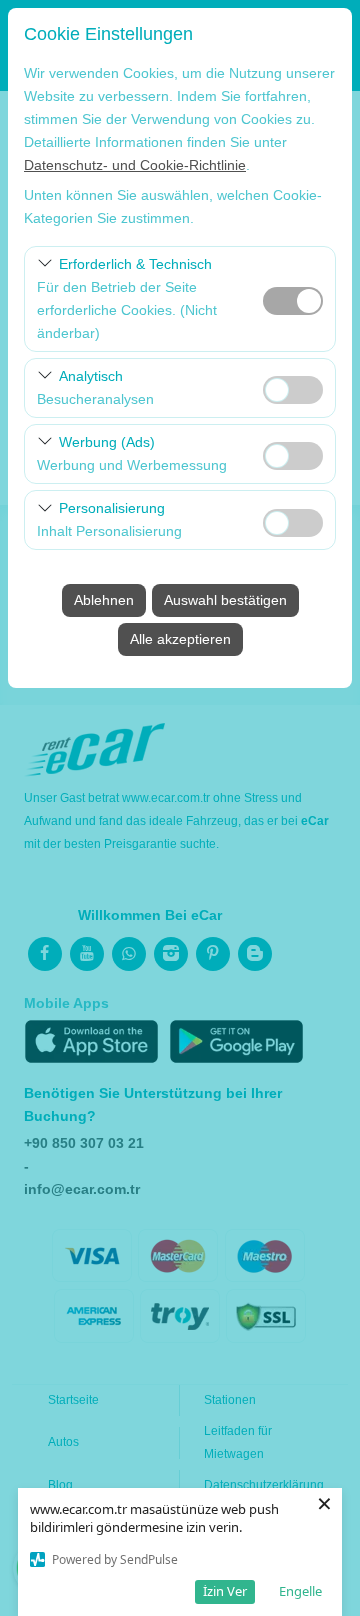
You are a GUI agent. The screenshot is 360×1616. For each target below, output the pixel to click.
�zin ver (293, 390)
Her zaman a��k (293, 301)
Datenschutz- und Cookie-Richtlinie (135, 165)
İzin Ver (225, 1591)
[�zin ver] (293, 387)
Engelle (300, 1591)
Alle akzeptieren (180, 639)
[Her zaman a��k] (293, 298)
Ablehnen (104, 600)
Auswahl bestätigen (225, 600)
